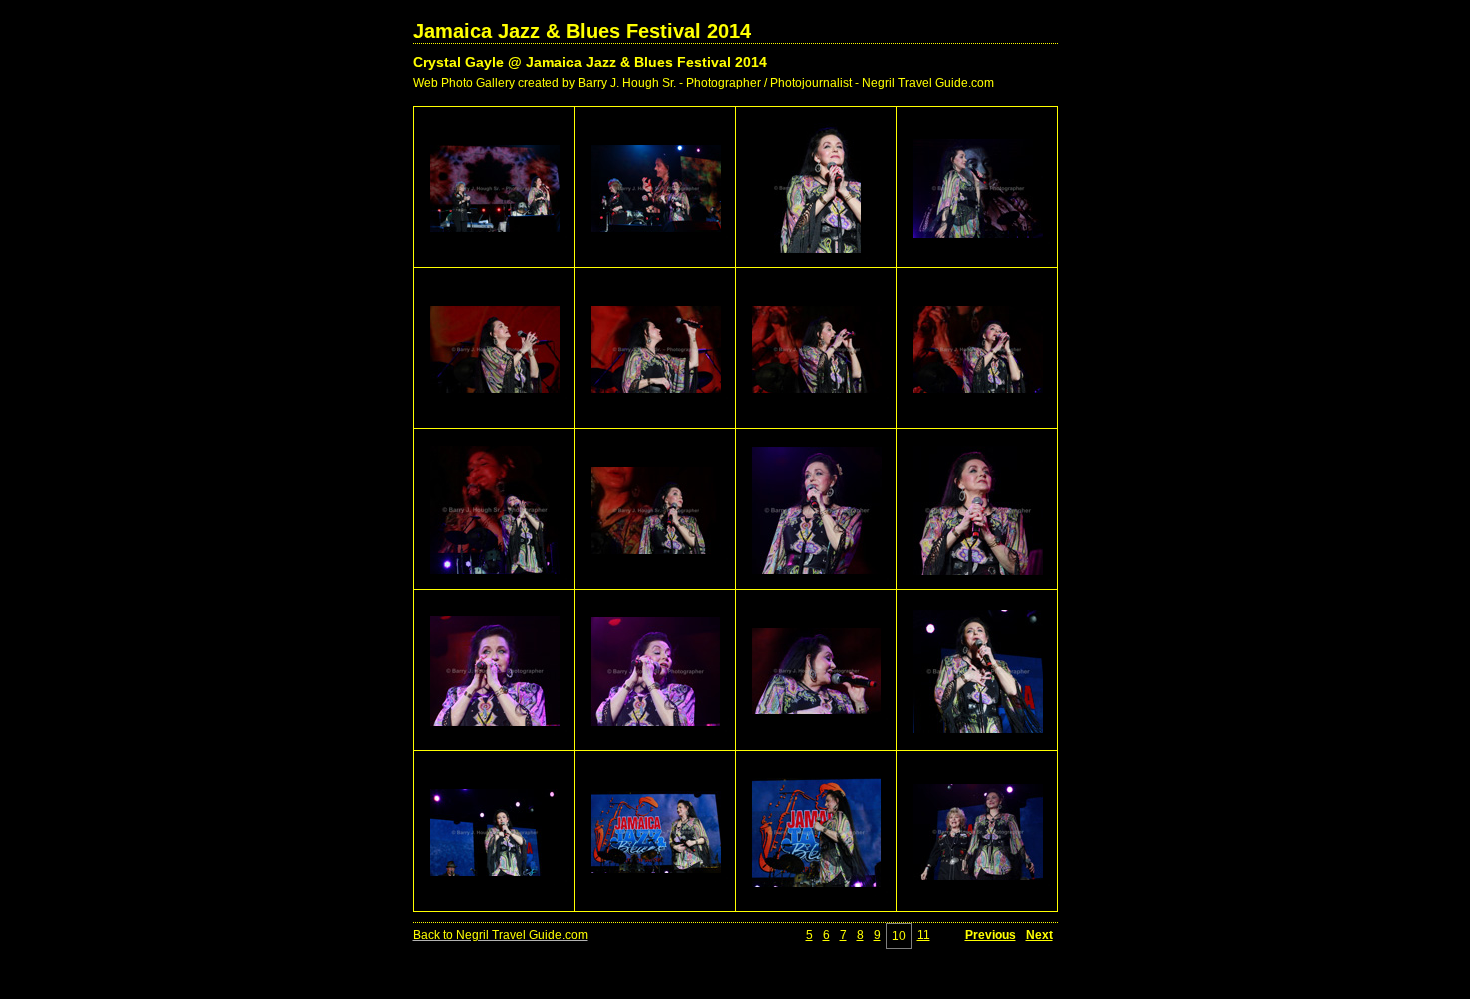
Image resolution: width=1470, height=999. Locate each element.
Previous (990, 935)
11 (923, 935)
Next (1039, 935)
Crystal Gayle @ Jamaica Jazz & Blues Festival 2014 (590, 62)
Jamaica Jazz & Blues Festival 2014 (582, 31)
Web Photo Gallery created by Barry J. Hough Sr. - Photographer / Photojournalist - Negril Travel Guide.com (703, 83)
